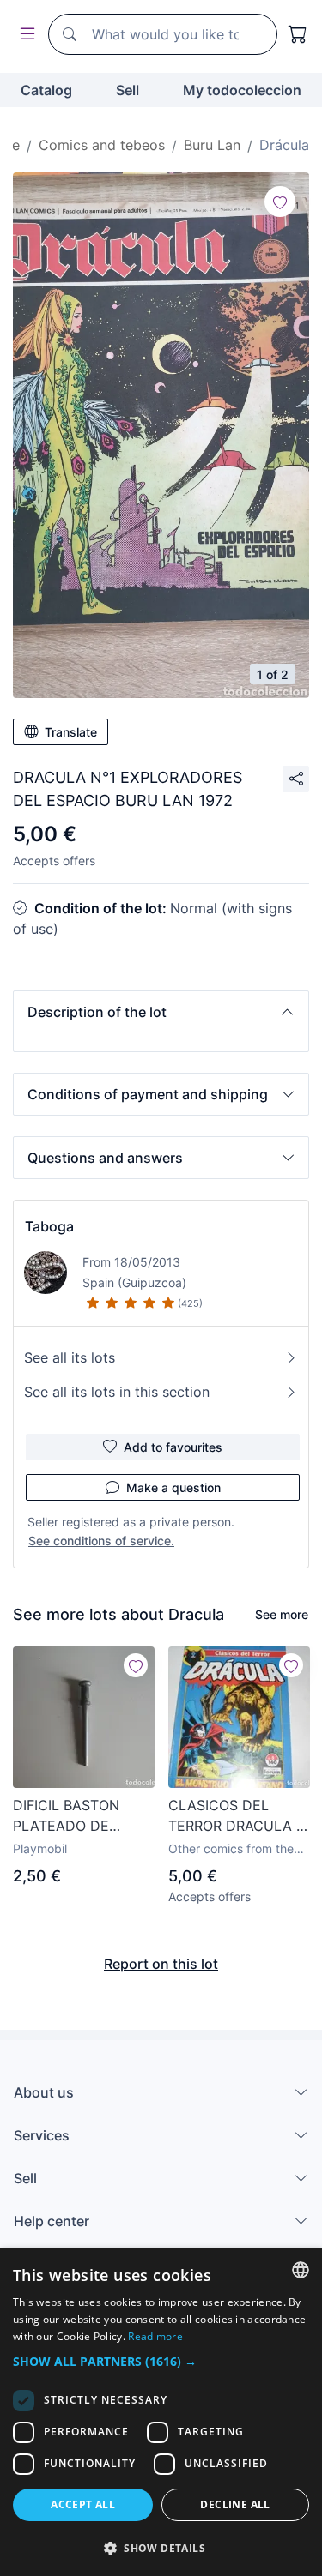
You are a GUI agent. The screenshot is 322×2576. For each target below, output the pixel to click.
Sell (128, 90)
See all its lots (70, 1357)
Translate (71, 732)
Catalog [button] (46, 90)
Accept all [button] (83, 2504)
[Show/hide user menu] (24, 35)
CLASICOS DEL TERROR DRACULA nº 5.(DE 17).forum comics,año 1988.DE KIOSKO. (239, 1816)
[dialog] (161, 2412)
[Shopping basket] (298, 34)
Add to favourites (173, 1447)
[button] (161, 1012)
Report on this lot (161, 1964)
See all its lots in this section (117, 1392)
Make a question (173, 1487)
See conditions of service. (101, 1541)
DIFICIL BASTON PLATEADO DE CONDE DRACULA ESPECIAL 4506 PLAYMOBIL (73, 1816)
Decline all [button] (235, 2504)
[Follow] (280, 202)
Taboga (49, 1226)
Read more (155, 2336)
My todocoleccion (242, 90)
